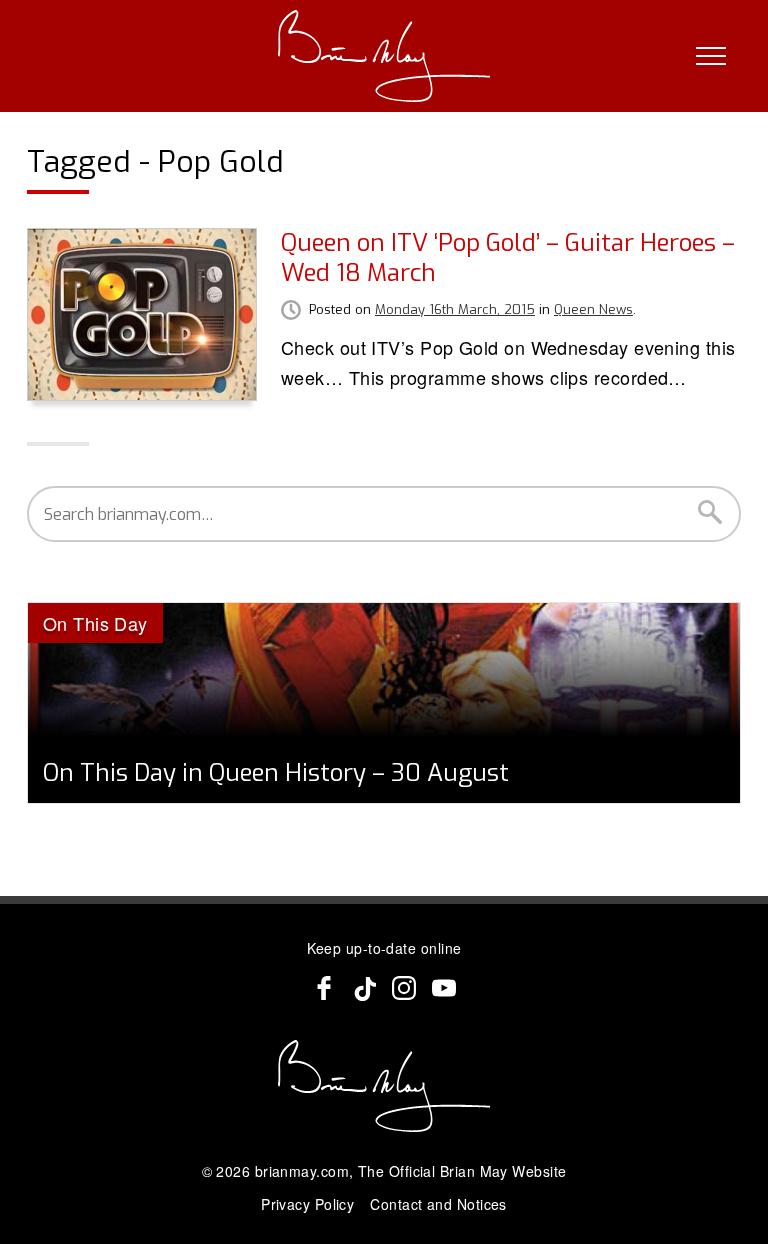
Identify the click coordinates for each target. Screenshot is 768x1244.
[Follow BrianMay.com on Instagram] (404, 988)
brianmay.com (302, 1171)
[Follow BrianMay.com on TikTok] (364, 988)
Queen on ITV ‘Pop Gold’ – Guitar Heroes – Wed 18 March (508, 258)
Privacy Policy (307, 1204)
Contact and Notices (438, 1204)
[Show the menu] (711, 56)
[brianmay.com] (384, 56)
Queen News (593, 309)
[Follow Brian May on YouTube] (444, 988)
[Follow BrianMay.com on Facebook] (324, 988)
